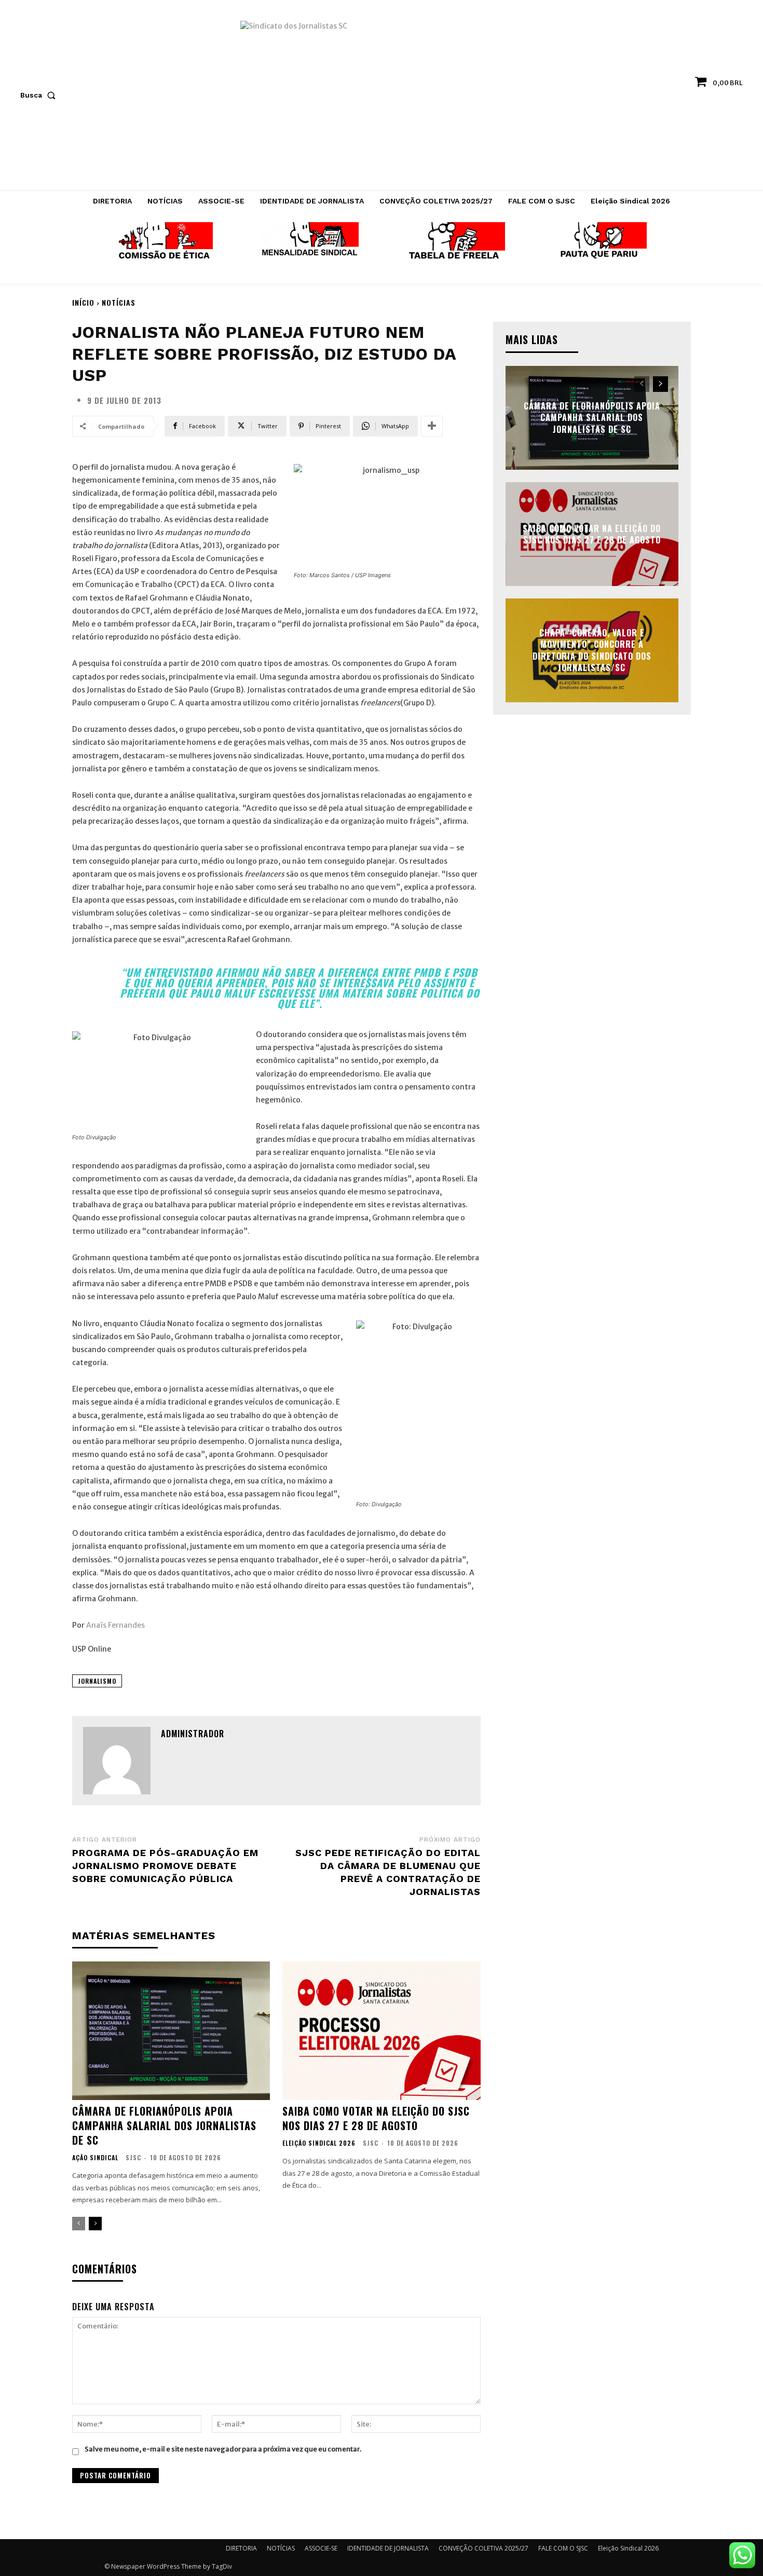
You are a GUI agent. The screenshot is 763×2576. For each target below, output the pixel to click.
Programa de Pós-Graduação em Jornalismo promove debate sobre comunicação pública (165, 1866)
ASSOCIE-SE (321, 2548)
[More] (432, 426)
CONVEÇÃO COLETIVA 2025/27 (483, 2548)
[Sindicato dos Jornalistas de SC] (382, 100)
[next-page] (95, 2224)
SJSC (133, 2157)
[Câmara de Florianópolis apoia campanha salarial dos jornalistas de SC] (171, 2031)
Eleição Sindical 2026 (319, 2143)
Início (83, 302)
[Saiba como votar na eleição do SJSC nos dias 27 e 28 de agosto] (381, 2031)
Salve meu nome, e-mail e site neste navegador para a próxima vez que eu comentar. (223, 2449)
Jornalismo (97, 1681)
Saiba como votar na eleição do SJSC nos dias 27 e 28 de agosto (376, 2118)
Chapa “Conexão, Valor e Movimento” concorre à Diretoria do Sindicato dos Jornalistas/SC (592, 650)
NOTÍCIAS (119, 302)
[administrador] (117, 1761)
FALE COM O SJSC (563, 2548)
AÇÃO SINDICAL (95, 2158)
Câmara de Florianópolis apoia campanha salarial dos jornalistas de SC (164, 2125)
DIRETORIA (241, 2548)
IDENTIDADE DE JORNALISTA (388, 2548)
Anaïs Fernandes (115, 1625)
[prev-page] (79, 2224)
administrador (193, 1734)
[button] (40, 95)
